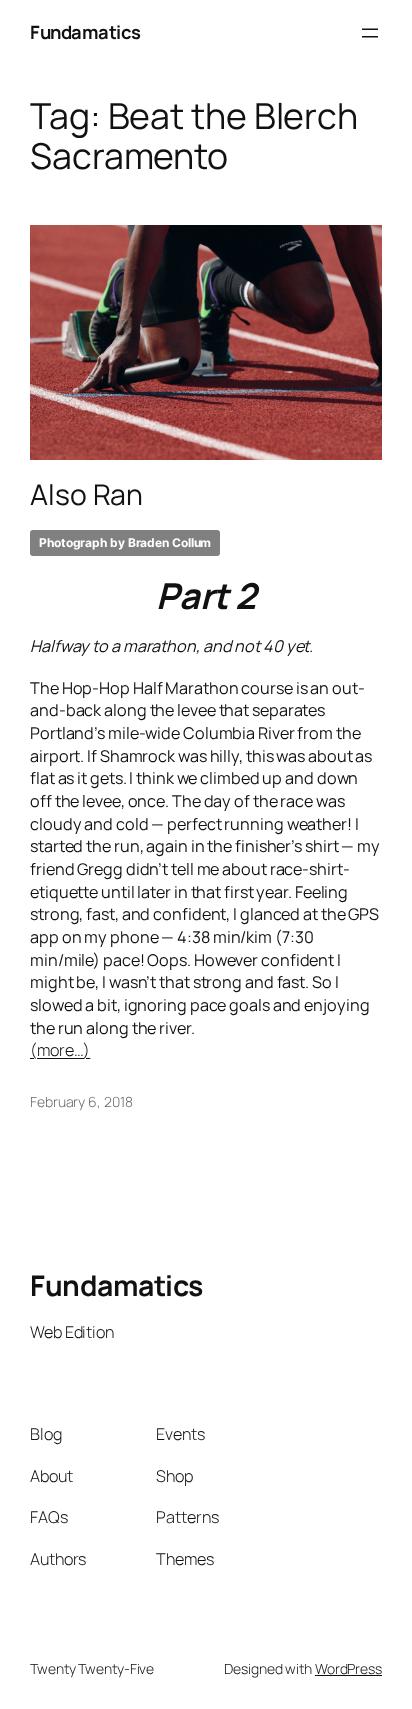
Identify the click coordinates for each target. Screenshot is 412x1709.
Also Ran (86, 495)
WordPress (348, 1668)
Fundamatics (85, 32)
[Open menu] (370, 33)
